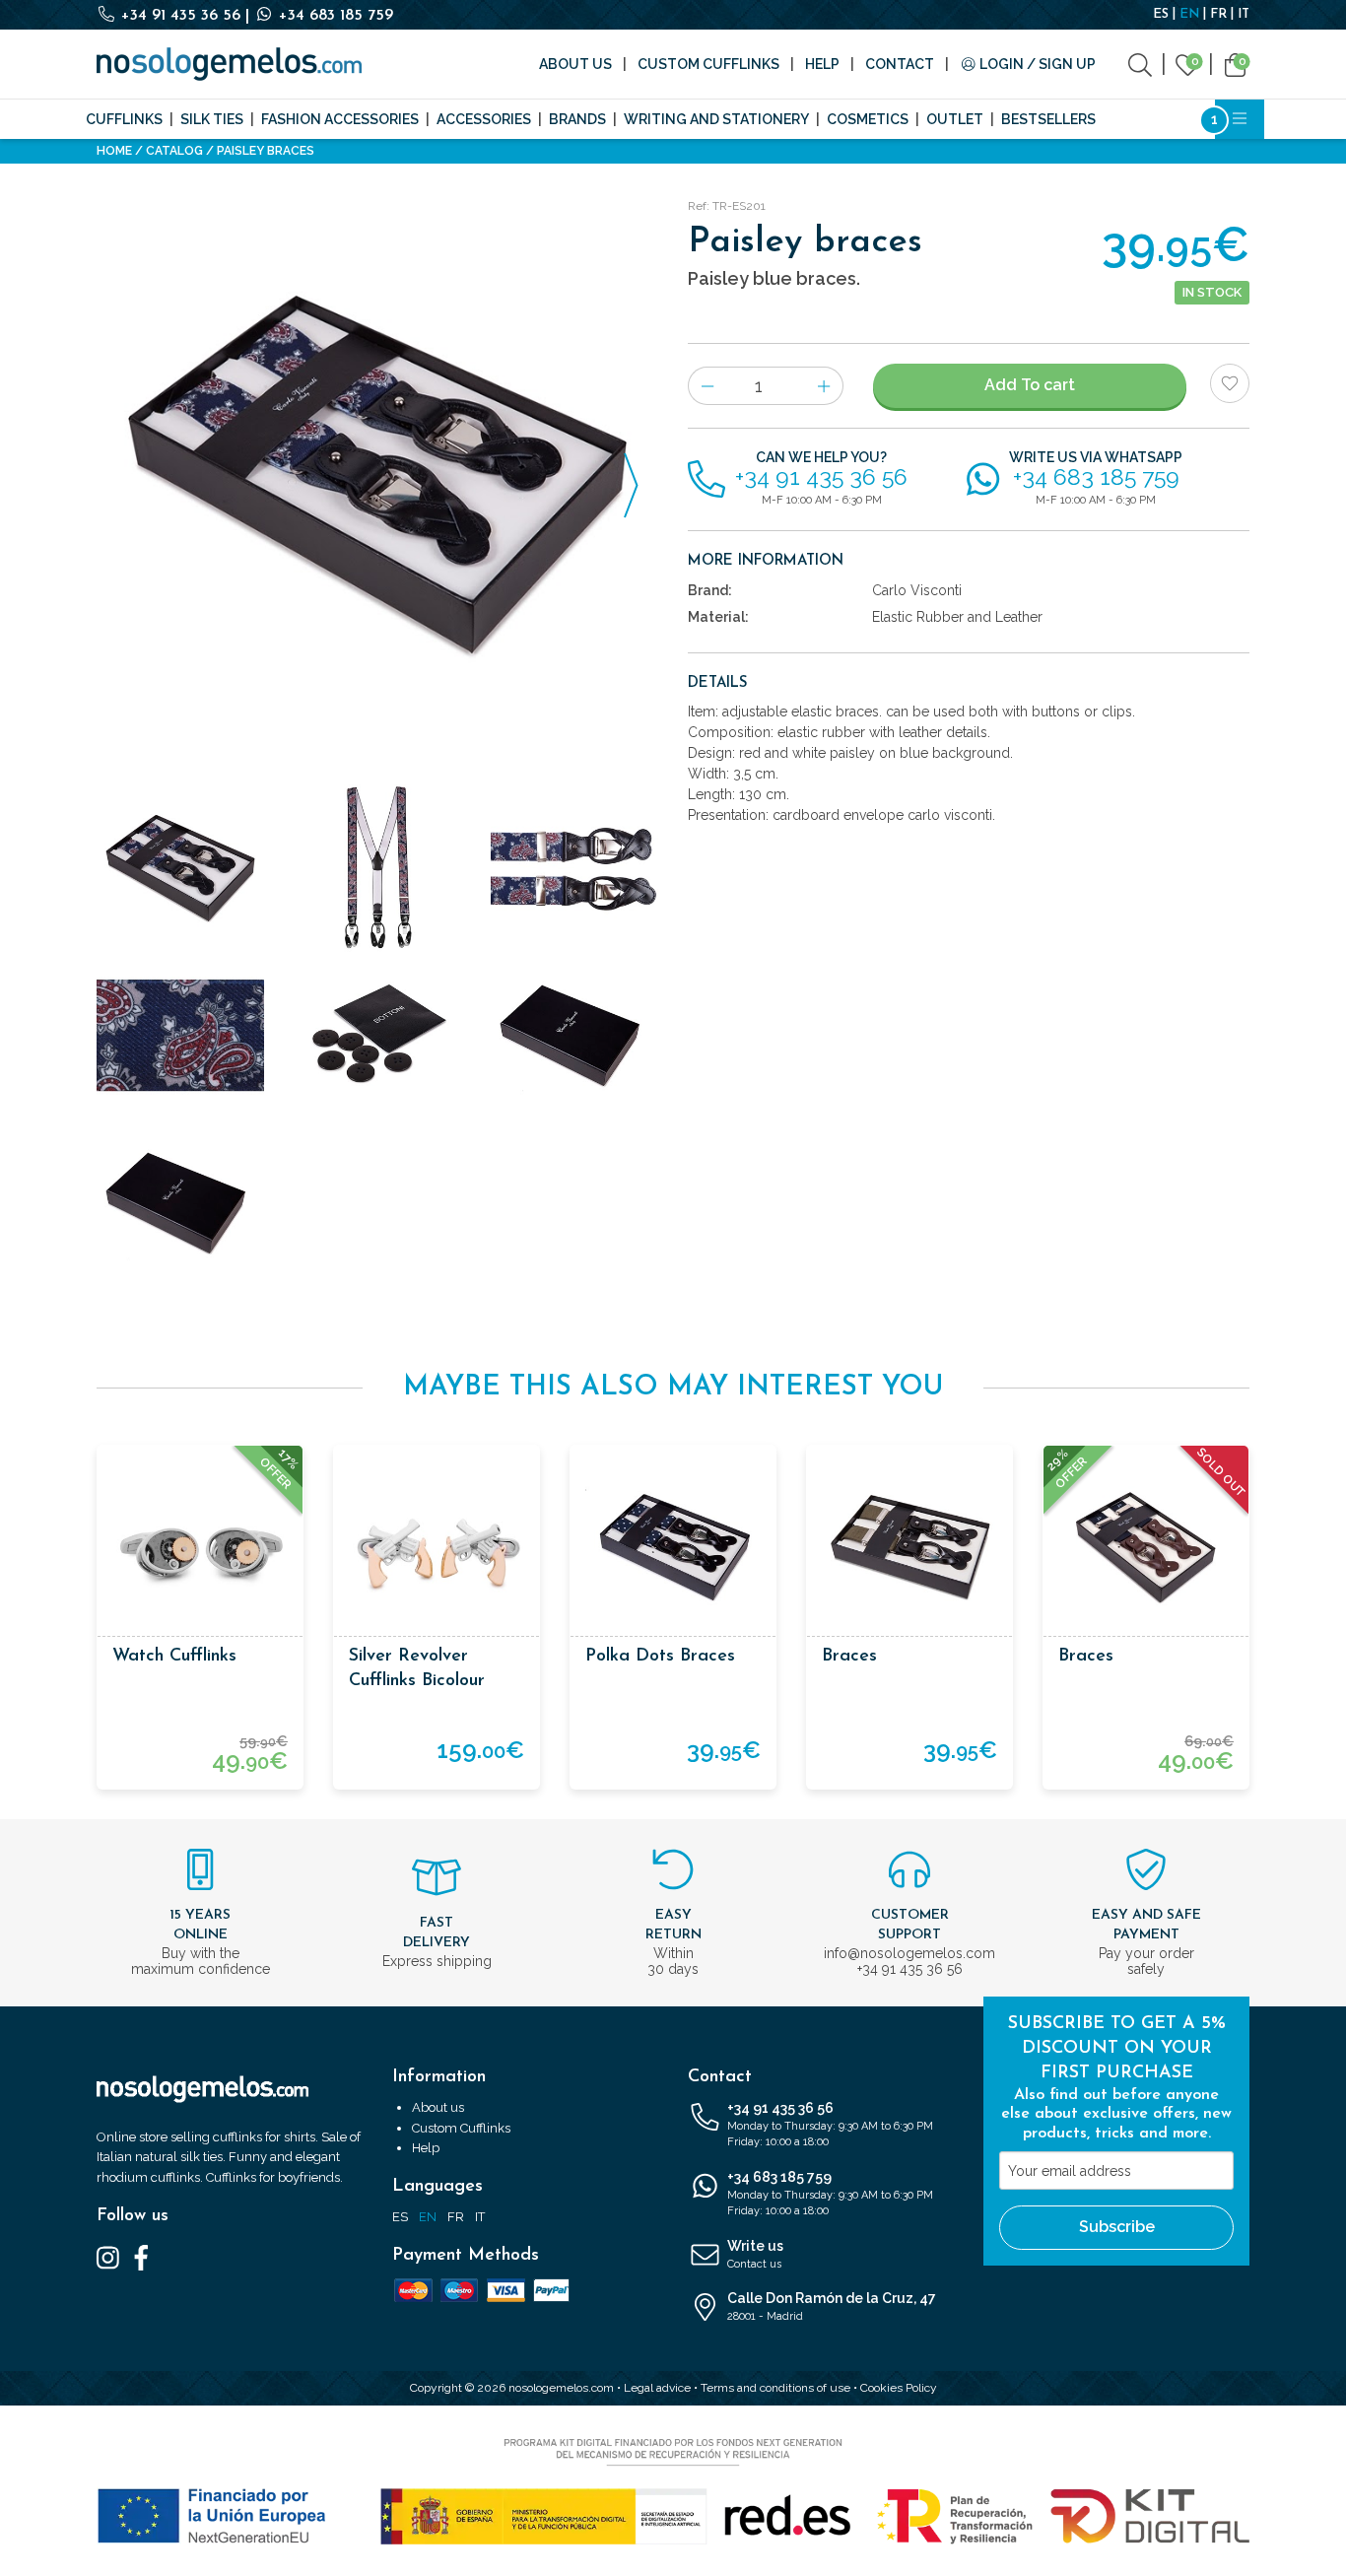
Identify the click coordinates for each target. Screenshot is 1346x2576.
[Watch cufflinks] (200, 1548)
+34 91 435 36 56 (181, 16)
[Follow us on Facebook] (141, 2257)
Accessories (484, 119)
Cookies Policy (899, 2388)
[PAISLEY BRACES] (377, 474)
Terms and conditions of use (775, 2388)
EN (1189, 14)
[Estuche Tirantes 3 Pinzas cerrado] (180, 1203)
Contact (900, 64)
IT (1244, 14)
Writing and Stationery (716, 119)
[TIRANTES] (574, 868)
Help (822, 64)
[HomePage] (229, 64)
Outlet (955, 119)
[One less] (707, 386)
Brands (577, 119)
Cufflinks (124, 119)
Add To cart (1030, 385)
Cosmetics (868, 119)
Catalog (174, 151)
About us (575, 64)
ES (1161, 14)
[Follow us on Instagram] (108, 2257)
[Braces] (909, 1548)
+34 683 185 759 (334, 16)
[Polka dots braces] (673, 1548)
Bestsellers (1048, 119)
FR (1218, 14)
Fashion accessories (340, 119)
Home (114, 151)
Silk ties (212, 119)
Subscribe (1117, 2227)
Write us (755, 2254)
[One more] (824, 386)
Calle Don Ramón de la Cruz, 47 (832, 2306)
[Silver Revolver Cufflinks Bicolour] (437, 1548)
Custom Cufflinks (708, 64)
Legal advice (657, 2388)
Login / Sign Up (1036, 64)
